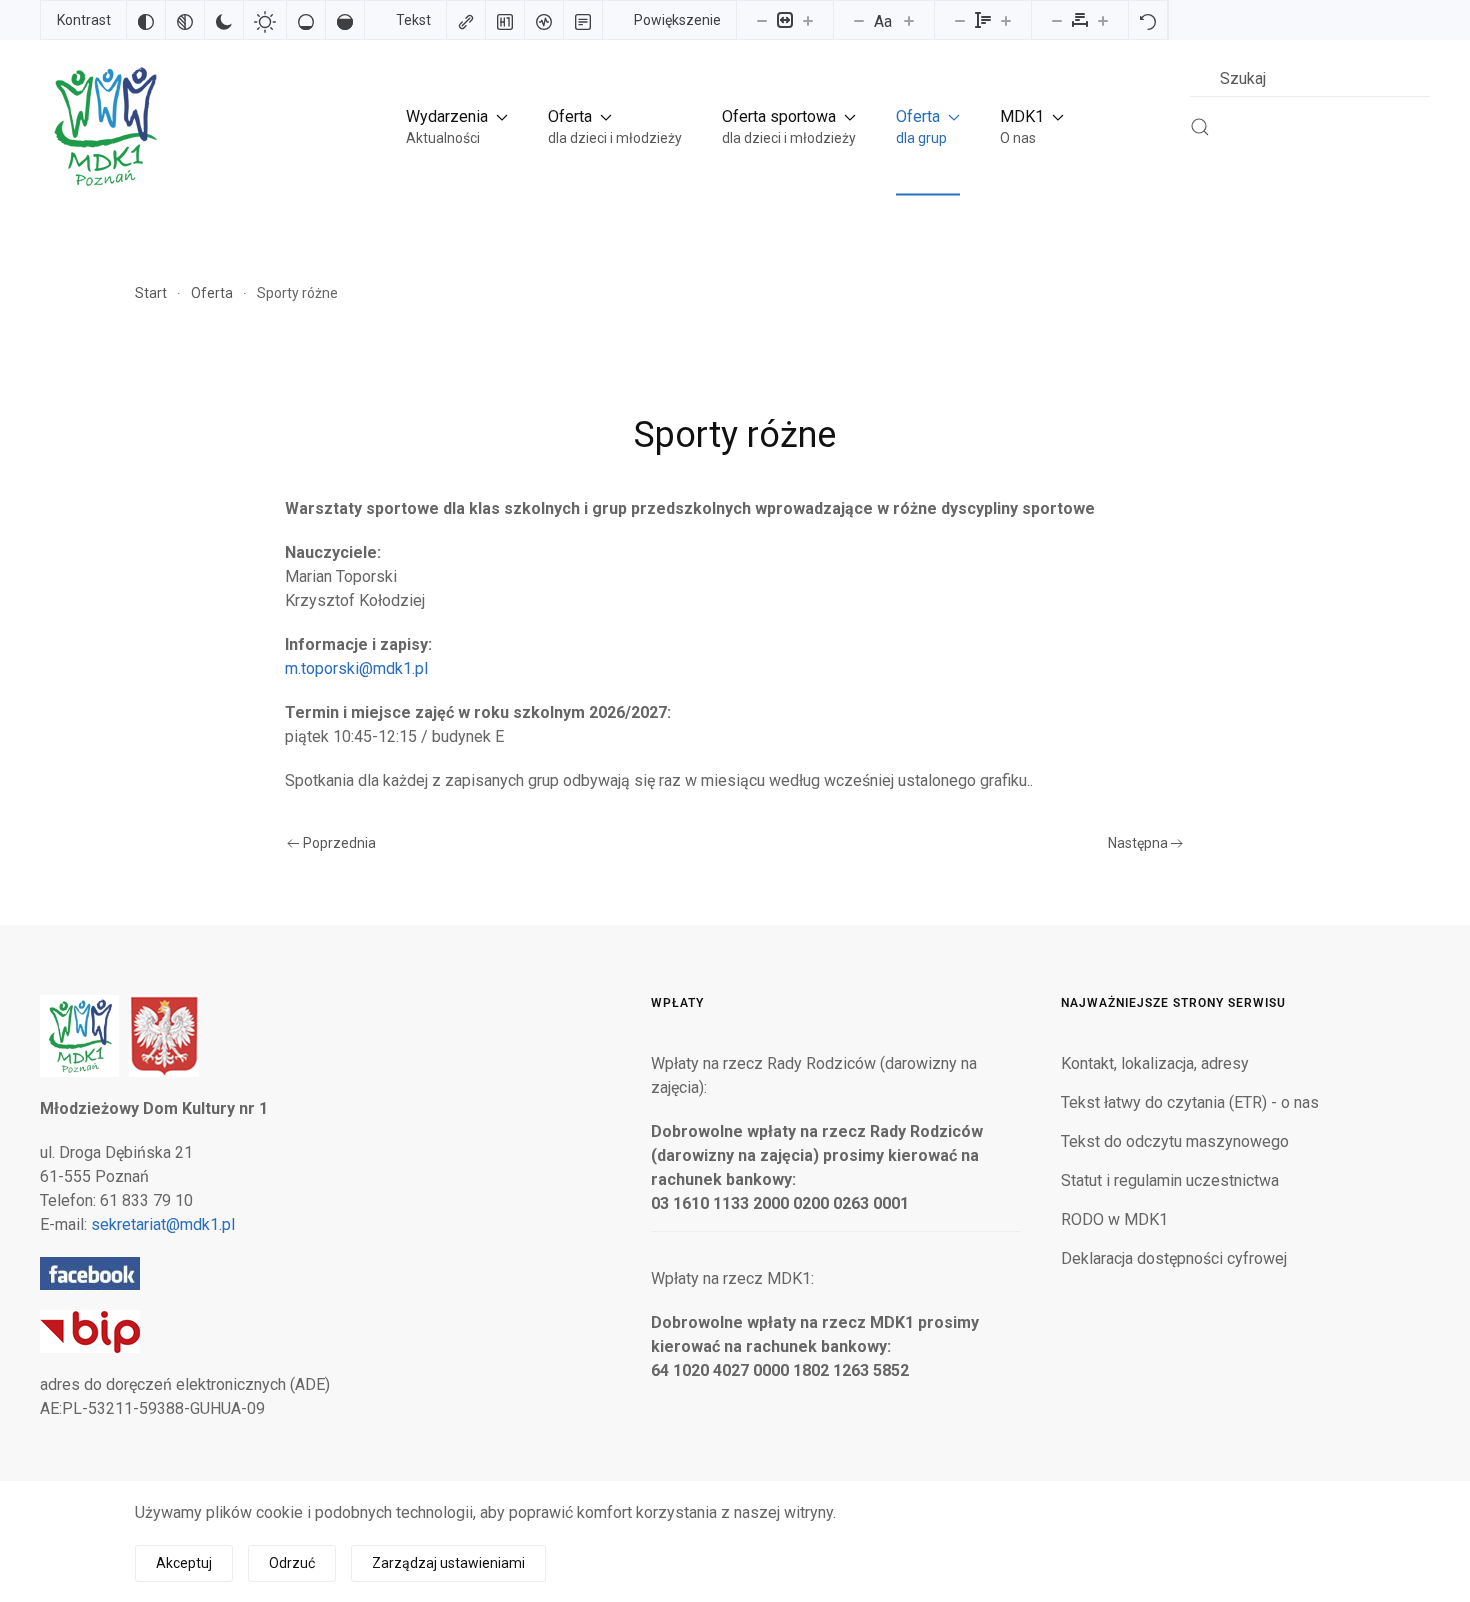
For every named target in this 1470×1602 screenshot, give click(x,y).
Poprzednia (339, 843)
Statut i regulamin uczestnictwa (1170, 1180)
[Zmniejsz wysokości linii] (960, 20)
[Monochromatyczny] (185, 20)
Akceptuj (184, 1563)
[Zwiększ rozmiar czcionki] (909, 20)
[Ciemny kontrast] (224, 20)
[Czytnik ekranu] (544, 20)
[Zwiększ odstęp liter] (1103, 20)
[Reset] (1148, 20)
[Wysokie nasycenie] (345, 20)
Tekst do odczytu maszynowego (1175, 1141)
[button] (457, 126)
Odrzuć (292, 1563)
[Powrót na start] (104, 126)
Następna (1138, 843)
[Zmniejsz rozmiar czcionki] (859, 20)
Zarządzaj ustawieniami (448, 1563)
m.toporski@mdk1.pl (356, 668)
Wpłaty (677, 1003)
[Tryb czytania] (583, 20)
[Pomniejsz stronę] (762, 20)
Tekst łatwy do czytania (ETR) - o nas (1190, 1102)
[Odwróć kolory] (146, 20)
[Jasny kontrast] (265, 20)
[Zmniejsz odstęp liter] (1057, 20)
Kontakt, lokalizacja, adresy (1155, 1063)
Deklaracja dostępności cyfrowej (1174, 1258)
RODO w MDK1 (1114, 1219)
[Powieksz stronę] (808, 20)
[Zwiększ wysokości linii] (1006, 20)
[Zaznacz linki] (466, 20)
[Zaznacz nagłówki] (505, 20)
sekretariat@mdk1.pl (163, 1224)
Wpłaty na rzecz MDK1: (732, 1278)
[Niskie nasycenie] (306, 20)
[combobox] (1310, 78)
